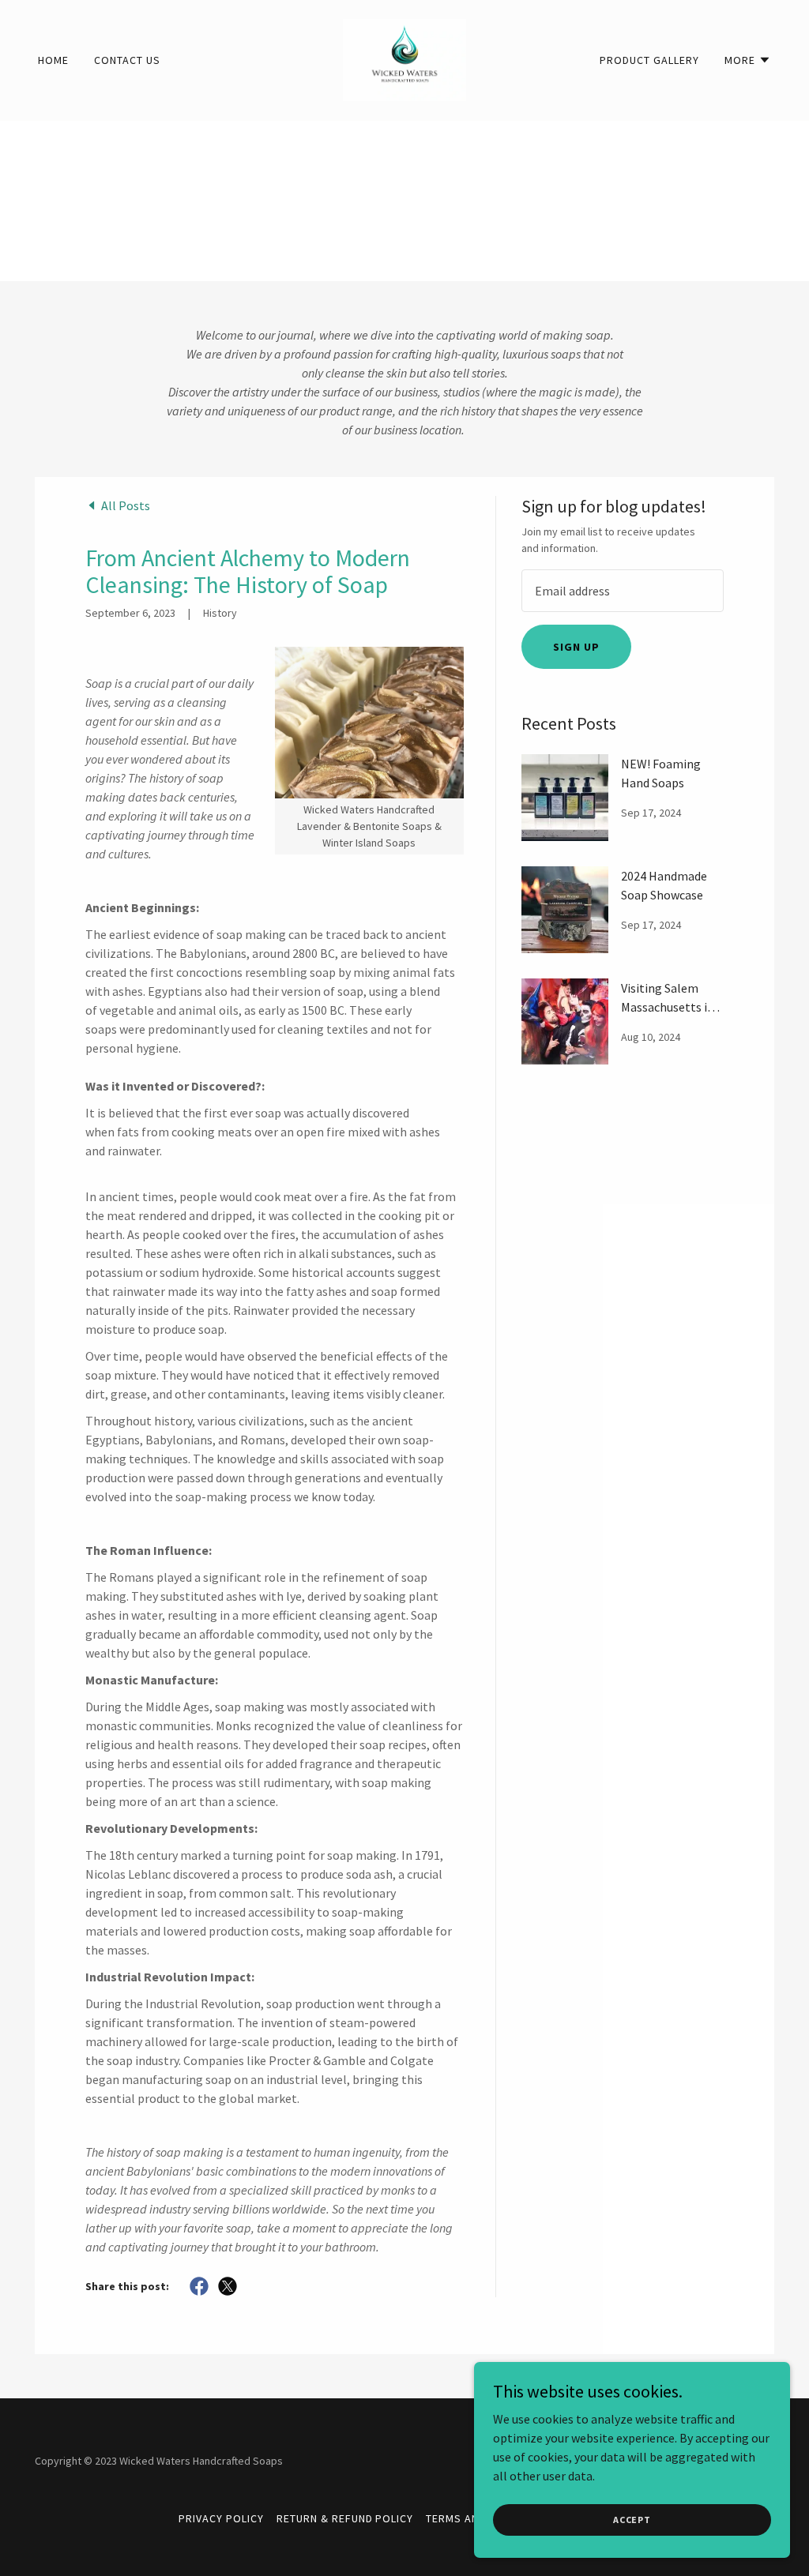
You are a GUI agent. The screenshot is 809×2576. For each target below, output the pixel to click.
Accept (632, 2520)
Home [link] (53, 60)
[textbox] (623, 591)
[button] (748, 60)
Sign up (576, 647)
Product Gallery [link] (649, 60)
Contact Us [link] (127, 60)
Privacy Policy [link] (221, 2518)
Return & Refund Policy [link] (345, 2518)
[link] (404, 58)
